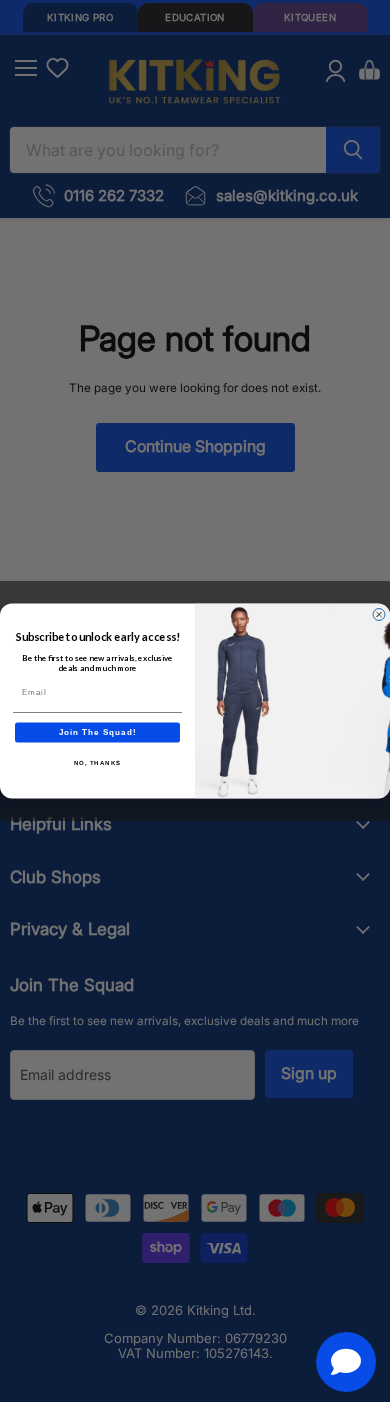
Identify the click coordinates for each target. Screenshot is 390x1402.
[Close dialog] (379, 615)
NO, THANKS (98, 762)
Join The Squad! (98, 732)
